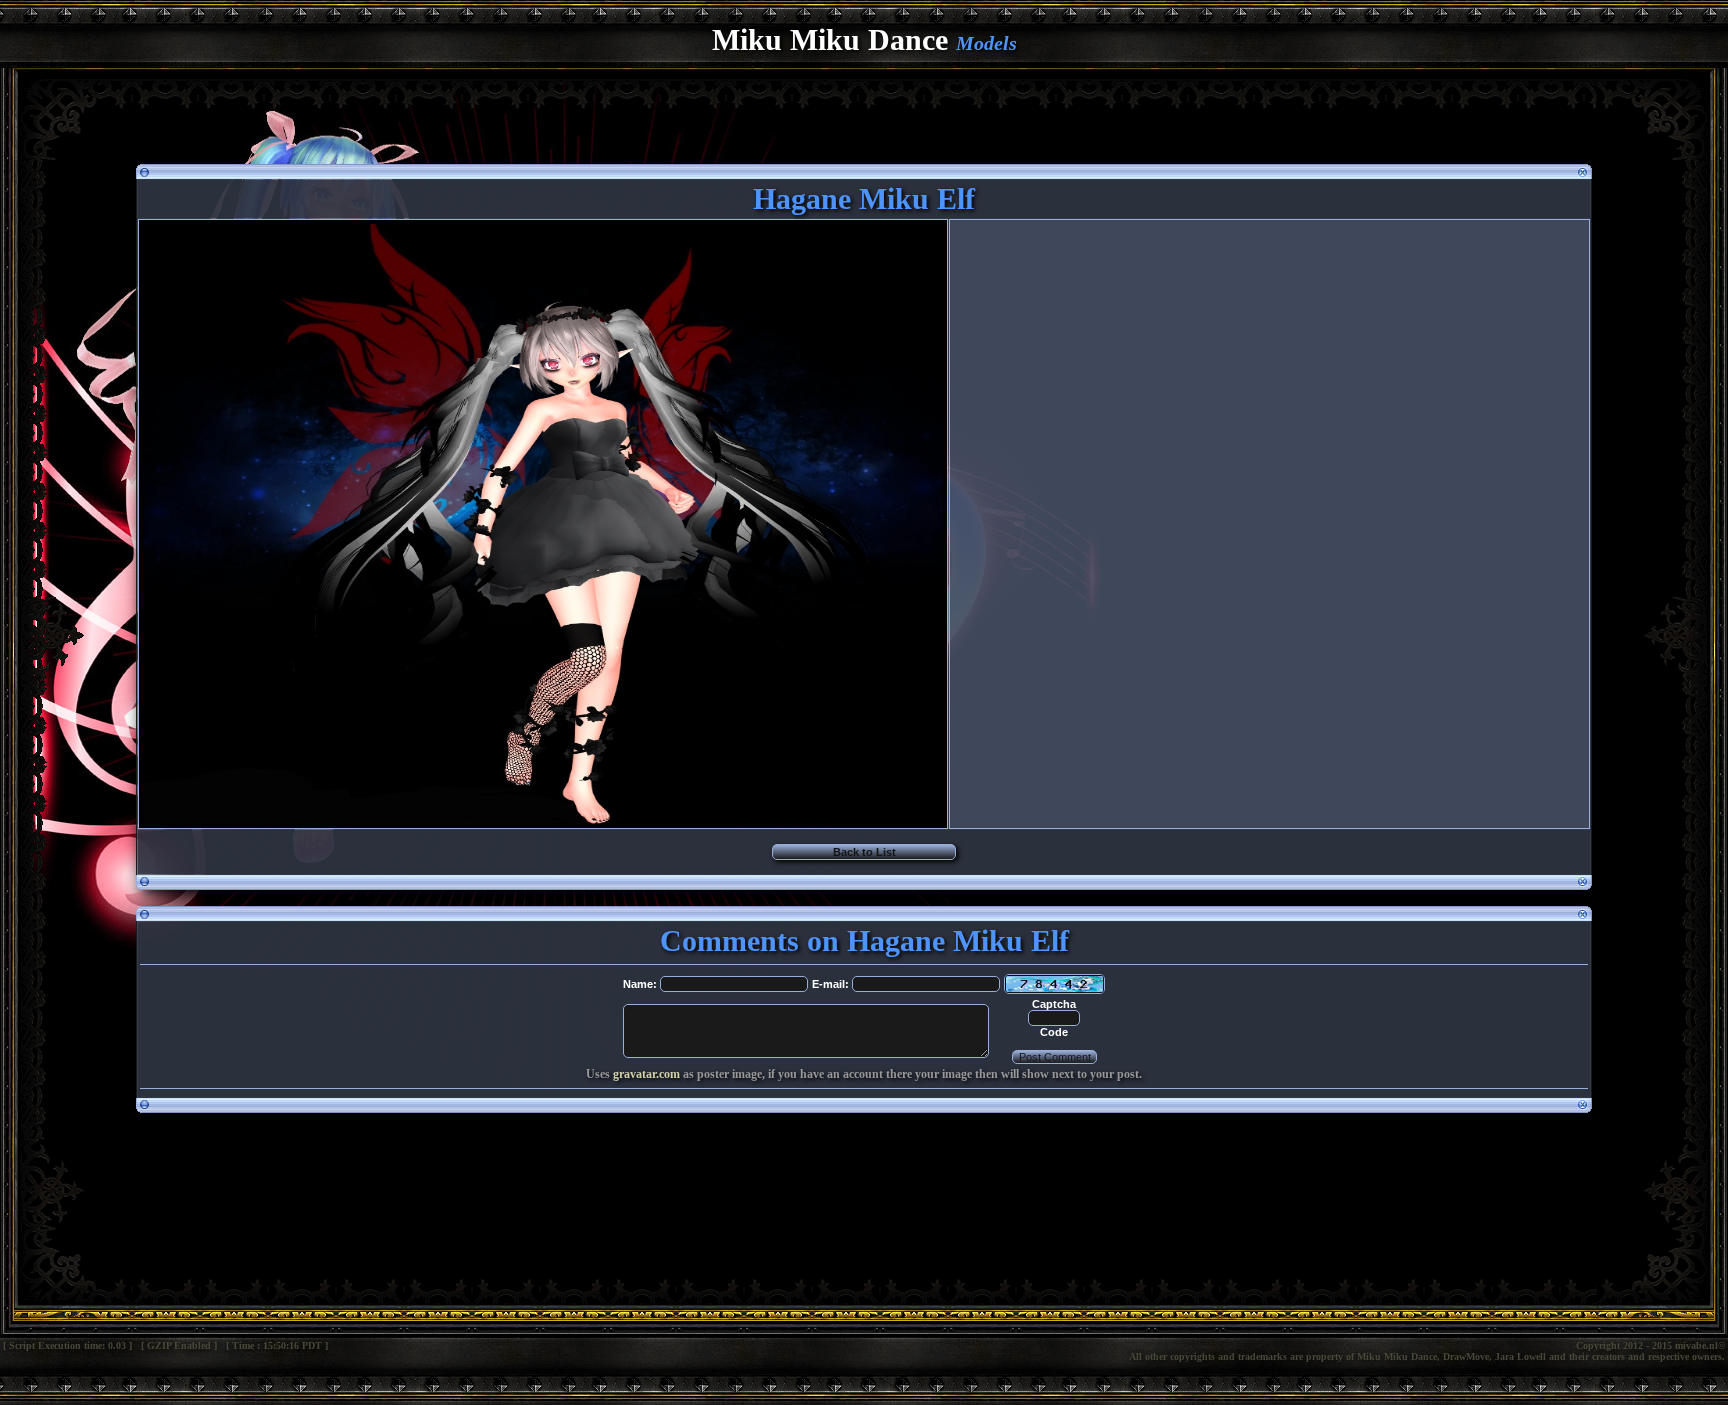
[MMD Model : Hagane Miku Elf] (543, 822)
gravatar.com (646, 1074)
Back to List (864, 852)
